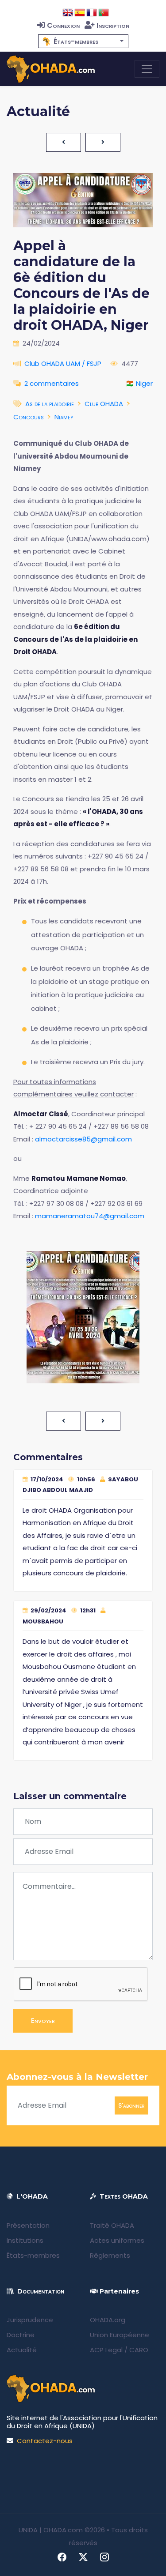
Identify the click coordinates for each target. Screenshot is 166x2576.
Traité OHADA (112, 2225)
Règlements (110, 2255)
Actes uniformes (117, 2240)
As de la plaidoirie (50, 404)
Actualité (22, 2350)
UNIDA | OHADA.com (51, 2530)
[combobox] (83, 41)
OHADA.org (108, 2320)
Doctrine (21, 2335)
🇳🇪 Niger (139, 383)
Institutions (25, 2240)
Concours (29, 417)
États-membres (33, 2255)
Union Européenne (120, 2335)
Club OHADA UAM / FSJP (63, 363)
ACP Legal (106, 2350)
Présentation (28, 2225)
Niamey (64, 417)
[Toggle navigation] (147, 69)
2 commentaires (52, 383)
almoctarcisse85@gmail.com (83, 1139)
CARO (139, 2350)
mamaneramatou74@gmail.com (90, 1216)
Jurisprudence (30, 2320)
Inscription (113, 25)
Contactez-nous (45, 2441)
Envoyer (43, 2021)
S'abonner (131, 2105)
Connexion (63, 25)
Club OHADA (104, 404)
